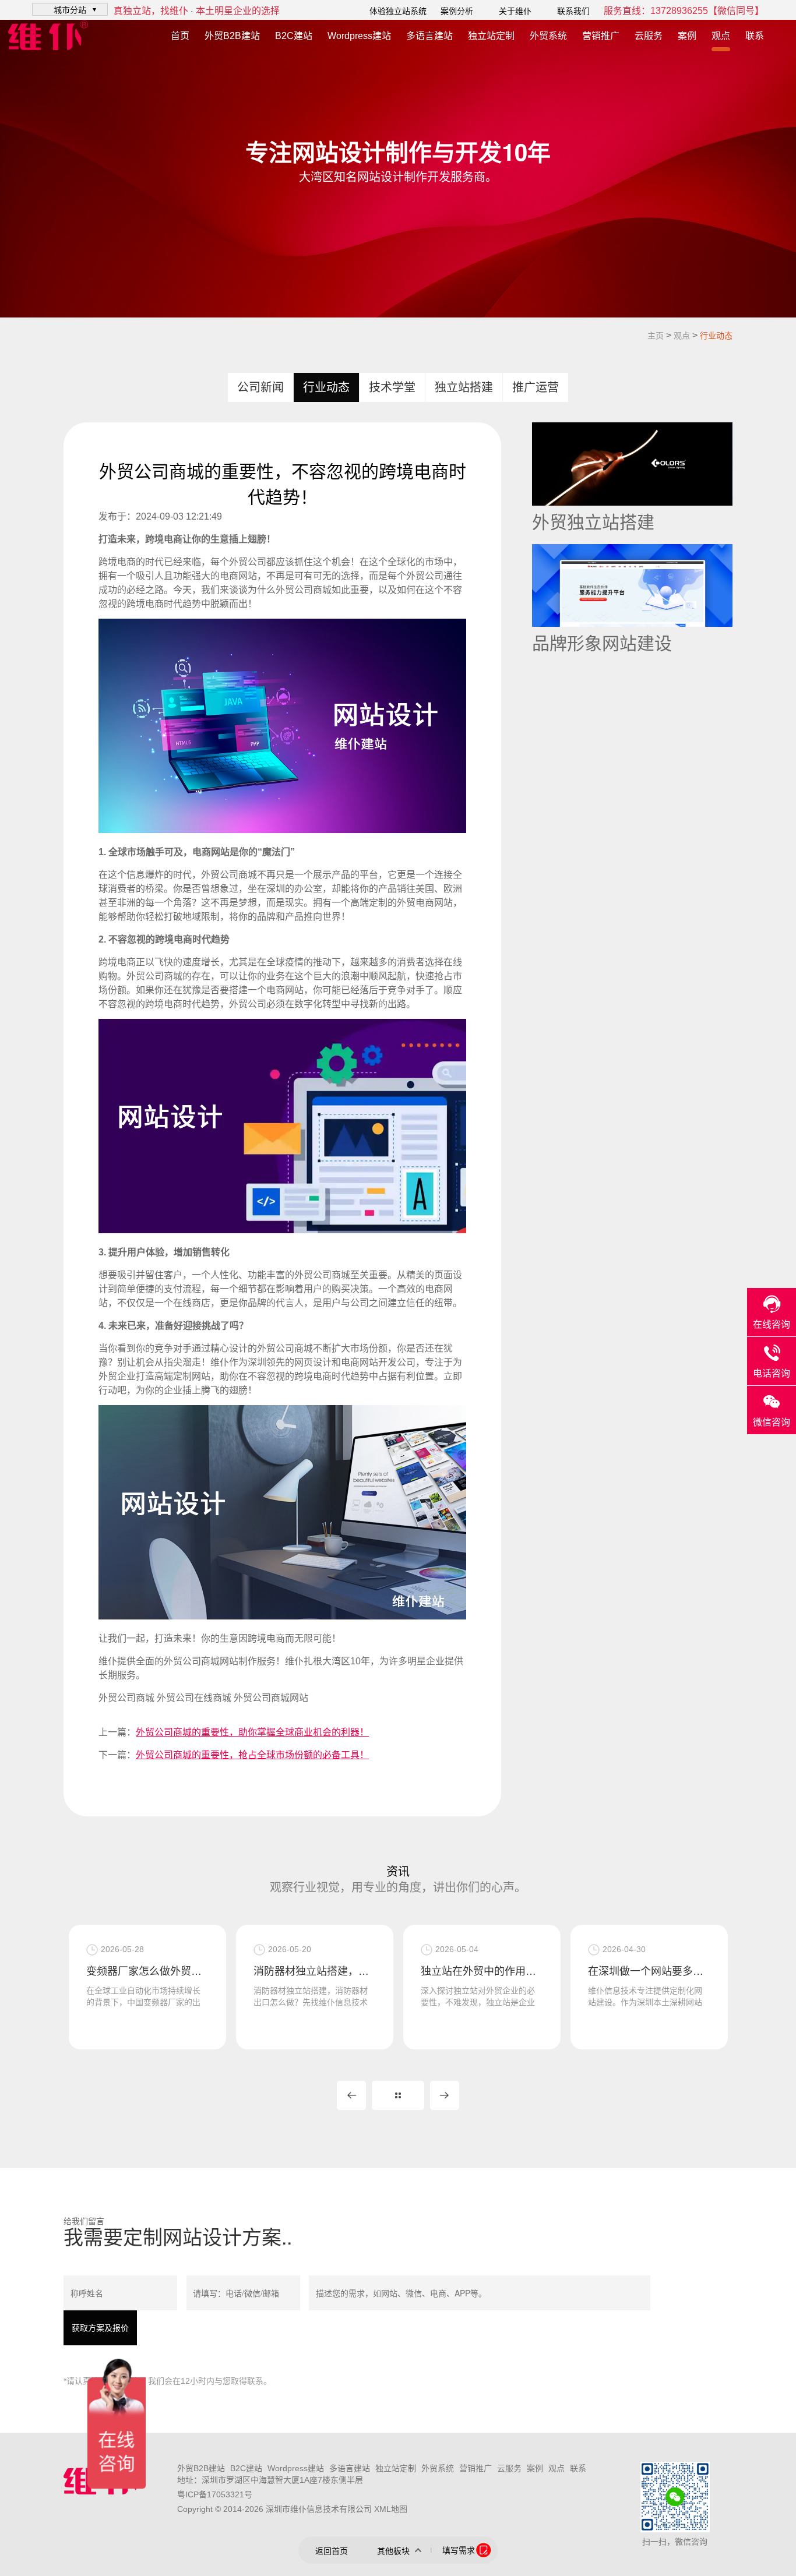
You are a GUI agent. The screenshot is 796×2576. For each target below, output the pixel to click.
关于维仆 (515, 11)
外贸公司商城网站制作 (210, 1661)
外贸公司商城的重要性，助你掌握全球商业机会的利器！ (252, 1732)
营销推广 (601, 36)
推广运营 (536, 387)
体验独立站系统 (398, 11)
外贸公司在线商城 (194, 1698)
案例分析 (457, 11)
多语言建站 (429, 36)
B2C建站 (294, 36)
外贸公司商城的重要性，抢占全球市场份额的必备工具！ (252, 1755)
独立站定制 (491, 36)
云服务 (649, 36)
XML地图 (391, 2509)
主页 (656, 336)
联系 (755, 36)
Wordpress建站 (359, 36)
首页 (180, 36)
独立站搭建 (464, 387)
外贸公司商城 (126, 1698)
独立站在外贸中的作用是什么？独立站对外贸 (315, 1971)
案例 (687, 36)
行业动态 (716, 336)
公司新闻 (260, 387)
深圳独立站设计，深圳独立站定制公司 (649, 1971)
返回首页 (332, 2551)
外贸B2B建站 (232, 36)
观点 (721, 36)
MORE (398, 2095)
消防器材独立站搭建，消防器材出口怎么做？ (147, 1971)
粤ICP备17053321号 (215, 2494)
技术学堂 (392, 387)
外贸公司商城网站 (271, 1698)
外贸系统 (548, 36)
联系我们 (573, 11)
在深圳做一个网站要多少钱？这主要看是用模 (482, 1971)
